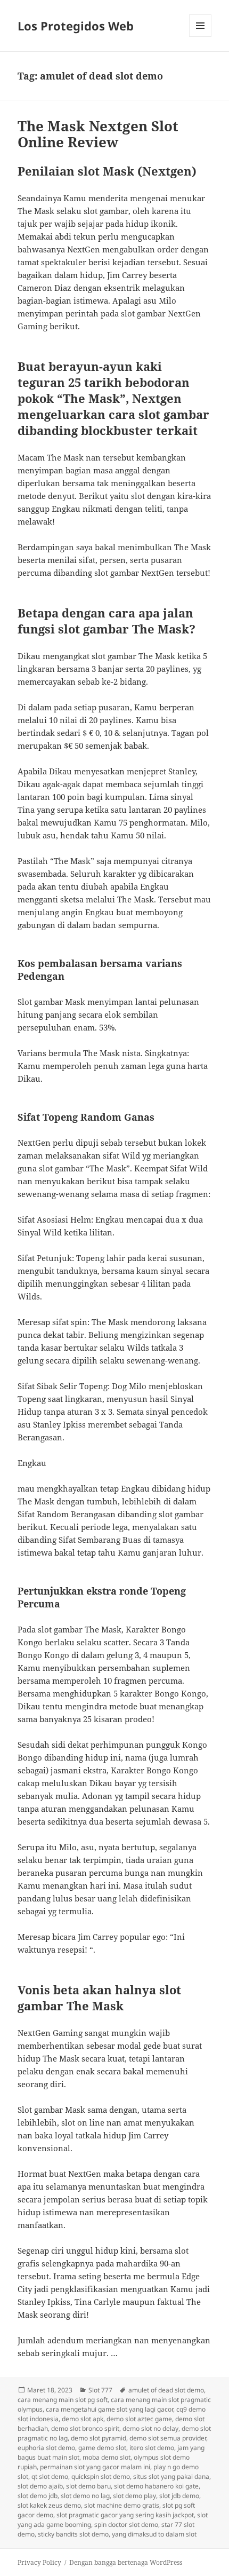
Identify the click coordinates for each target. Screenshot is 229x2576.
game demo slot (102, 2448)
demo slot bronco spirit (85, 2428)
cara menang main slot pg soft (63, 2400)
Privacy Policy (39, 2562)
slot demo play (134, 2496)
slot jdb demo (179, 2496)
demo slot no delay (150, 2428)
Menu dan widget (201, 37)
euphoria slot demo (46, 2448)
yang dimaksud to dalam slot (154, 2534)
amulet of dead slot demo (166, 2390)
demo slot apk (83, 2419)
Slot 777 (100, 2390)
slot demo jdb (38, 2496)
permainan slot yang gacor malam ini (95, 2467)
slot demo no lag (85, 2496)
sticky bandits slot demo (73, 2534)
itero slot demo (152, 2448)
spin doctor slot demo (126, 2525)
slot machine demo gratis (122, 2505)
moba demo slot (107, 2457)
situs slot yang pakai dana (171, 2476)
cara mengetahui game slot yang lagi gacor (109, 2409)
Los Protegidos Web (76, 26)
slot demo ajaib (40, 2486)
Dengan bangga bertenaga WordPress (126, 2562)
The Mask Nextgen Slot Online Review (98, 134)
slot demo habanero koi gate (156, 2486)
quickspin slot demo (101, 2476)
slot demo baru (88, 2486)
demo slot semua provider (168, 2438)
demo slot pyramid (99, 2438)
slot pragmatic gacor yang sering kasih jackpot (125, 2515)
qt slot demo (50, 2476)
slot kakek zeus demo (49, 2505)
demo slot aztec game (139, 2419)
